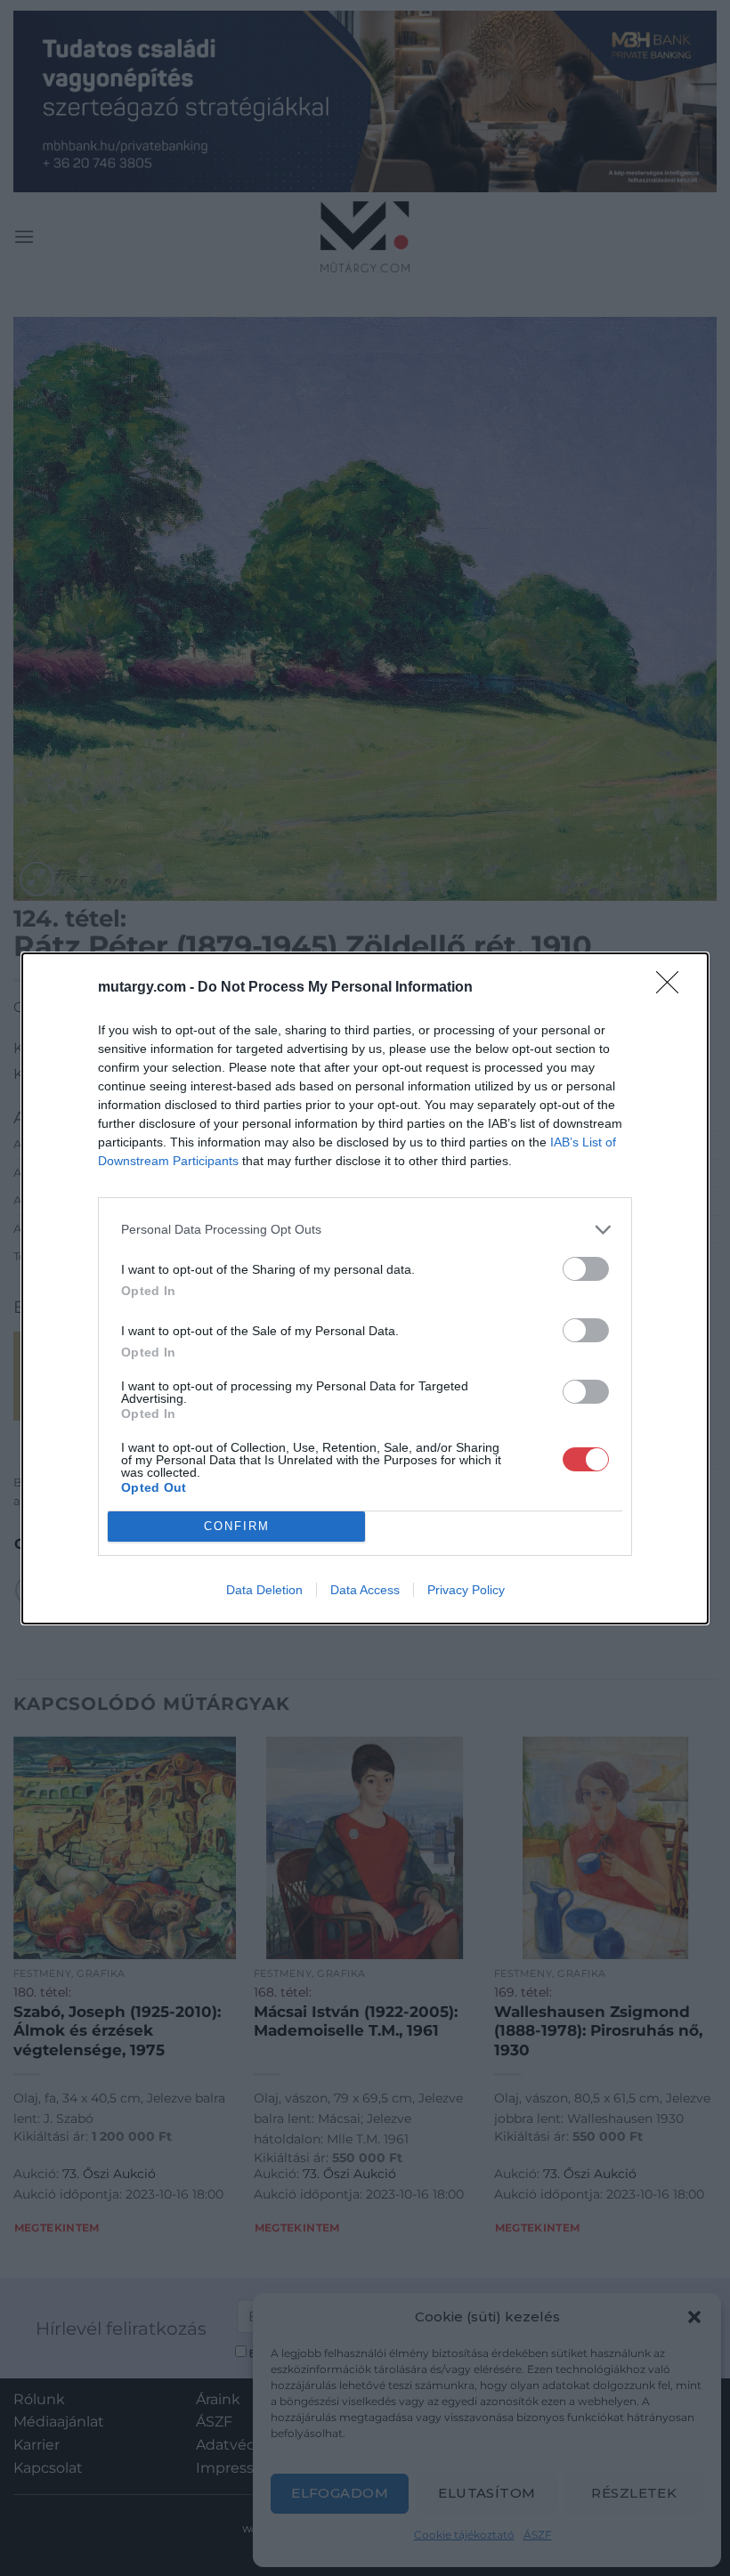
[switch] (586, 1269)
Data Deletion (264, 1590)
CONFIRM (237, 1526)
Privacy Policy (466, 1590)
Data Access (365, 1590)
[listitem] (365, 1230)
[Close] (673, 988)
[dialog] (365, 1288)
